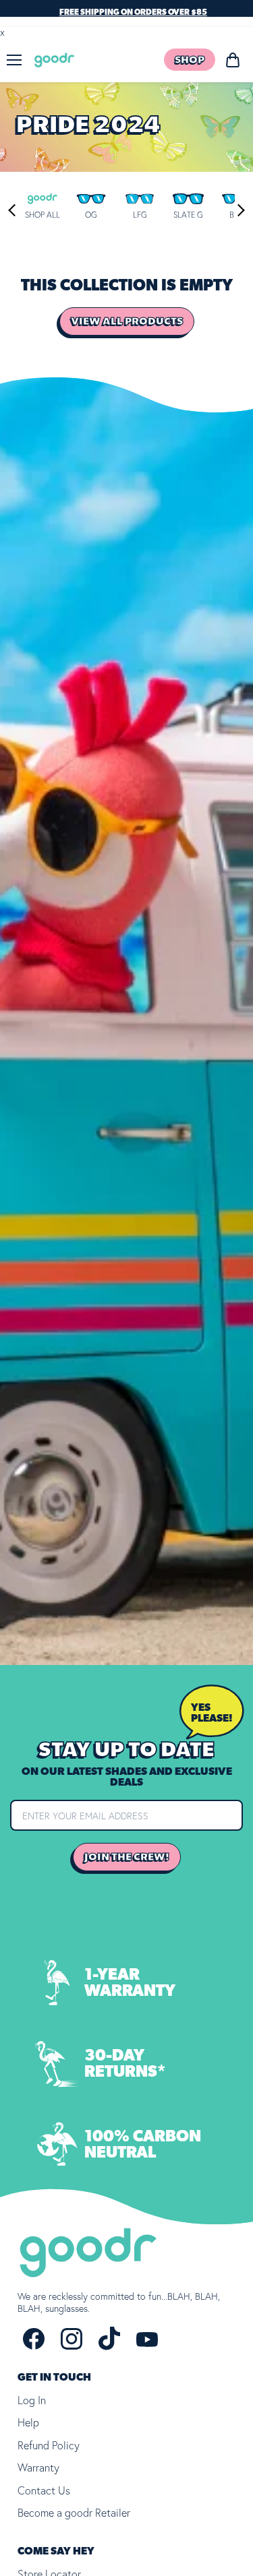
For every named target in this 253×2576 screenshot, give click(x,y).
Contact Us (44, 2490)
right (238, 210)
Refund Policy (49, 2445)
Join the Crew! (127, 1857)
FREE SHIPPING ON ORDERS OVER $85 (133, 12)
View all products (127, 321)
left (14, 210)
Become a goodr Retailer (74, 2513)
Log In (32, 2400)
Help (28, 2422)
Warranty (38, 2468)
